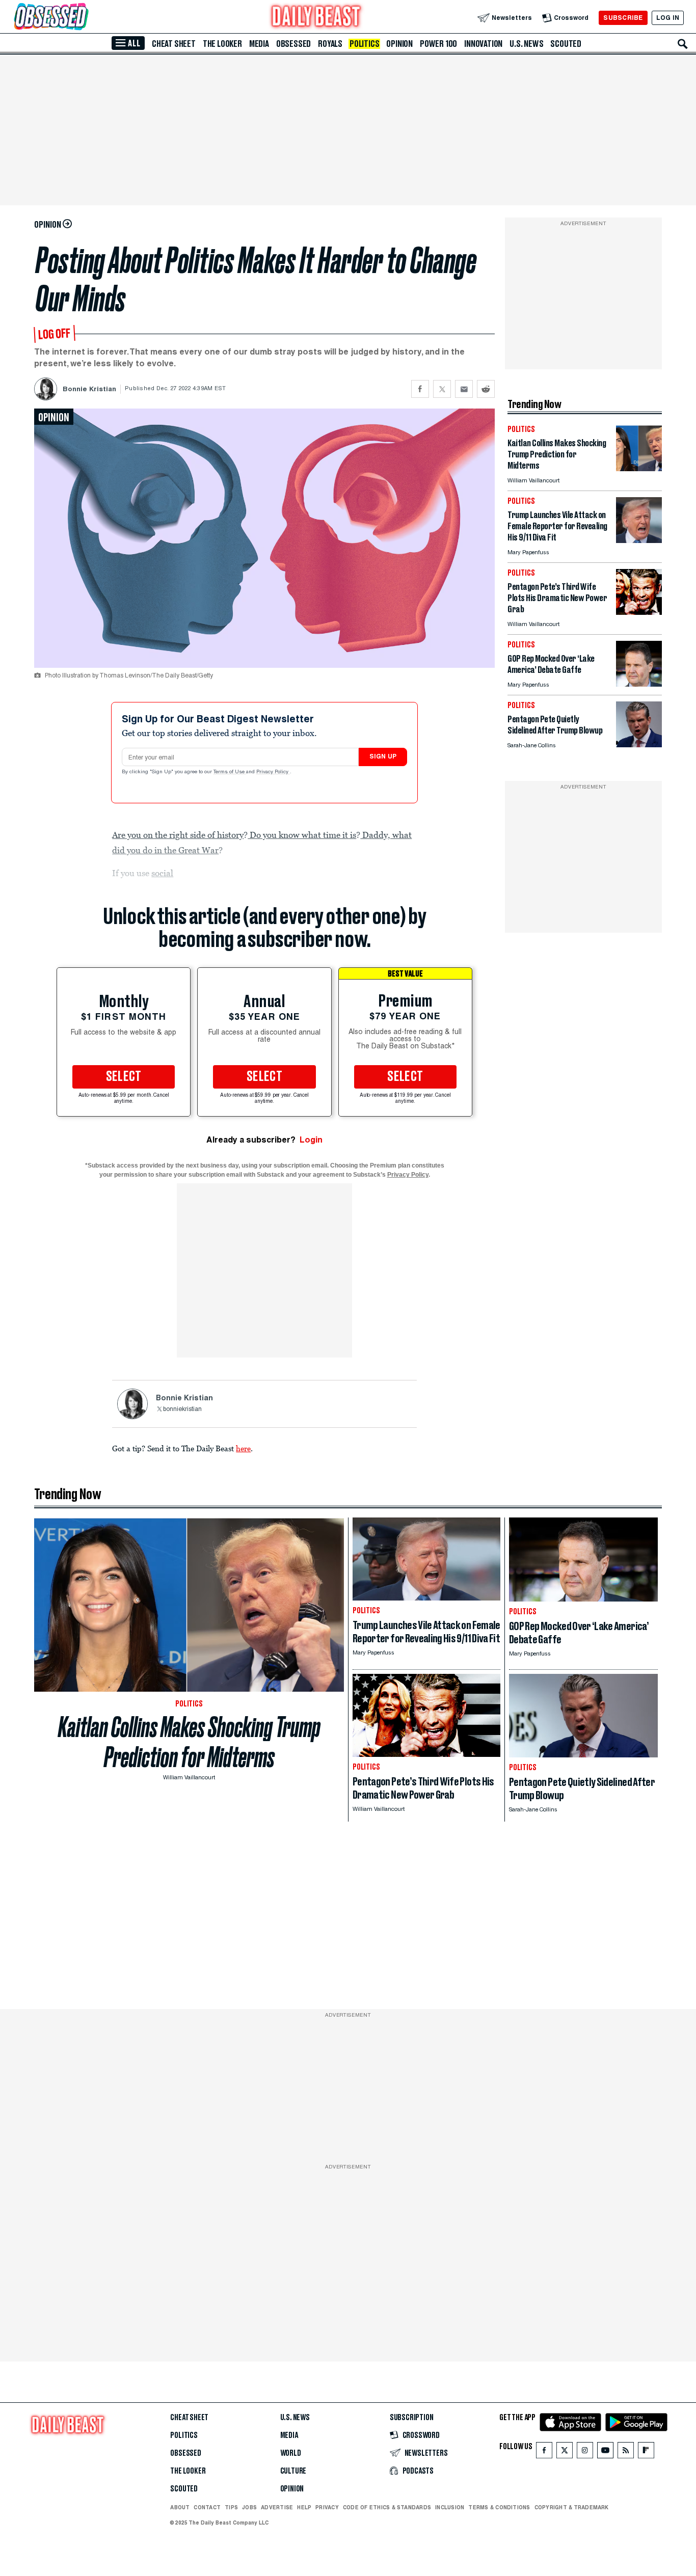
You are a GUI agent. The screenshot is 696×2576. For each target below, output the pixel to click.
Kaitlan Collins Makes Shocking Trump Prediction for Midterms (189, 1742)
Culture (293, 2471)
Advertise (277, 2507)
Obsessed (293, 44)
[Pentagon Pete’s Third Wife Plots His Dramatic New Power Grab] (639, 612)
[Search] (683, 44)
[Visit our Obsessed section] (84, 18)
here (243, 1448)
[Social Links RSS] (626, 2452)
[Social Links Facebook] (544, 2452)
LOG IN (668, 18)
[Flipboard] (646, 2452)
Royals (330, 44)
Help (304, 2507)
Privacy (327, 2507)
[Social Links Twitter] (565, 2452)
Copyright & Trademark (572, 2507)
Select (124, 1077)
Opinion (399, 44)
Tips (231, 2507)
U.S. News (526, 44)
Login (311, 1140)
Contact (207, 2507)
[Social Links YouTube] (605, 2452)
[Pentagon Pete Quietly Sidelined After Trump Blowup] (639, 744)
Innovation (483, 44)
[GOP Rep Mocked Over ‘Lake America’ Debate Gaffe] (639, 684)
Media (259, 44)
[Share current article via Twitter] (442, 389)
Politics (364, 44)
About (180, 2507)
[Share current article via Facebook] (420, 389)
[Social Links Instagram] (585, 2452)
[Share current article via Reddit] (486, 389)
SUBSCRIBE (623, 18)
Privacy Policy (273, 772)
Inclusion (450, 2507)
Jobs (249, 2507)
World (291, 2453)
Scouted (566, 44)
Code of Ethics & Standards (387, 2507)
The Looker (222, 44)
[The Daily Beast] (316, 18)
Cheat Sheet (174, 44)
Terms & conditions (499, 2507)
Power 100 (438, 44)
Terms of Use (230, 772)
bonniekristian (182, 1409)
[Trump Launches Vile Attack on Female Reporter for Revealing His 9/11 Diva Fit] (639, 540)
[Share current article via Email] (464, 389)
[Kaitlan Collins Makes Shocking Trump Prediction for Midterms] (639, 468)
